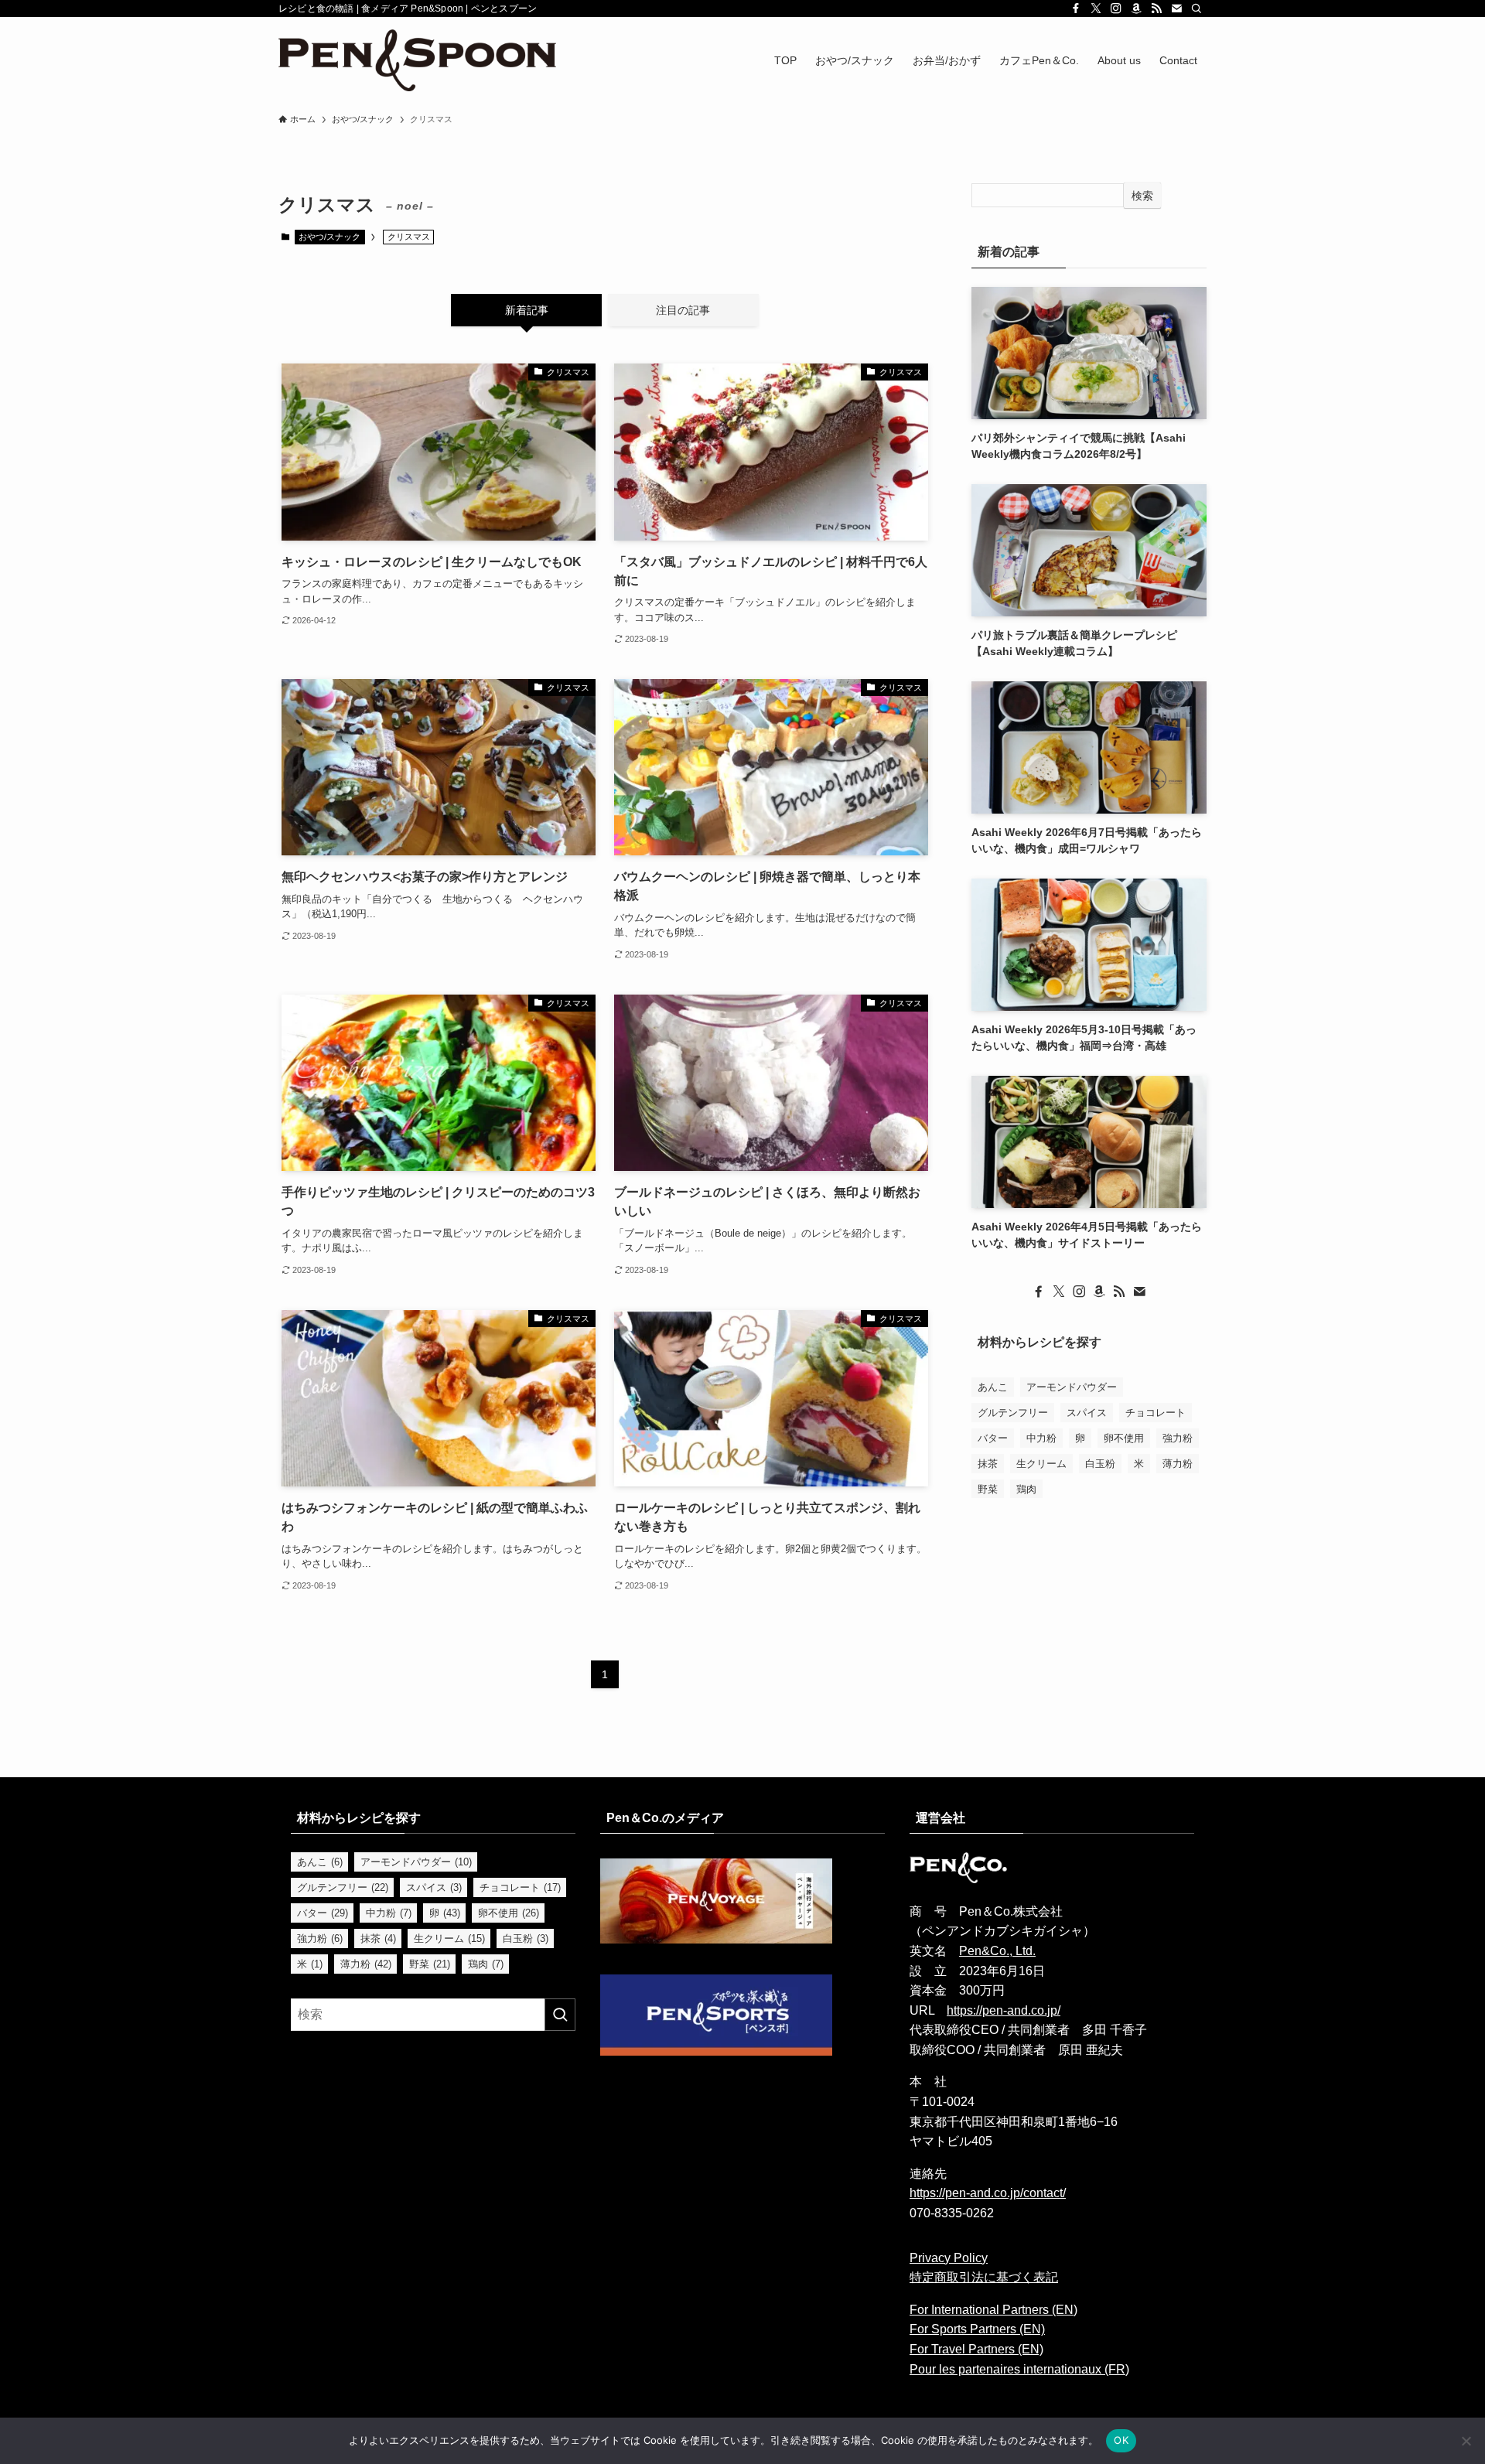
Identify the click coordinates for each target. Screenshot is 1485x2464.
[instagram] (1116, 9)
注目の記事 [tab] (683, 310)
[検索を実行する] (560, 2015)
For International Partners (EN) (993, 2310)
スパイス (1087, 1412)
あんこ (993, 1386)
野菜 (988, 1488)
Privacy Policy (949, 2258)
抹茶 (988, 1463)
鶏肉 (1026, 1488)
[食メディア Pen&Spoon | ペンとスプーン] (417, 60)
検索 (1142, 196)
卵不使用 (1124, 1437)
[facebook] (1076, 9)
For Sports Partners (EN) (977, 2329)
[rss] (1156, 9)
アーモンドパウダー (1072, 1386)
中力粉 (1041, 1437)
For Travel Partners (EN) (976, 2349)
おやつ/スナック (329, 237)
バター (993, 1437)
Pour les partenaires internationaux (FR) (1019, 2369)
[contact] (1176, 9)
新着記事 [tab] (527, 310)
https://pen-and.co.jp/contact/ (988, 2193)
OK (1121, 2440)
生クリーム (1041, 1463)
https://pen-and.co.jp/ (1004, 2010)
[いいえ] (1466, 2441)
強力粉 (1178, 1437)
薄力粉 (1178, 1463)
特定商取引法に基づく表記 (984, 2277)
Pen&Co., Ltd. (997, 1951)
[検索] (1197, 9)
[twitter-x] (1096, 9)
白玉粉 (1100, 1463)
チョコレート (1156, 1412)
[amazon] (1136, 9)
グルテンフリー (1013, 1412)
